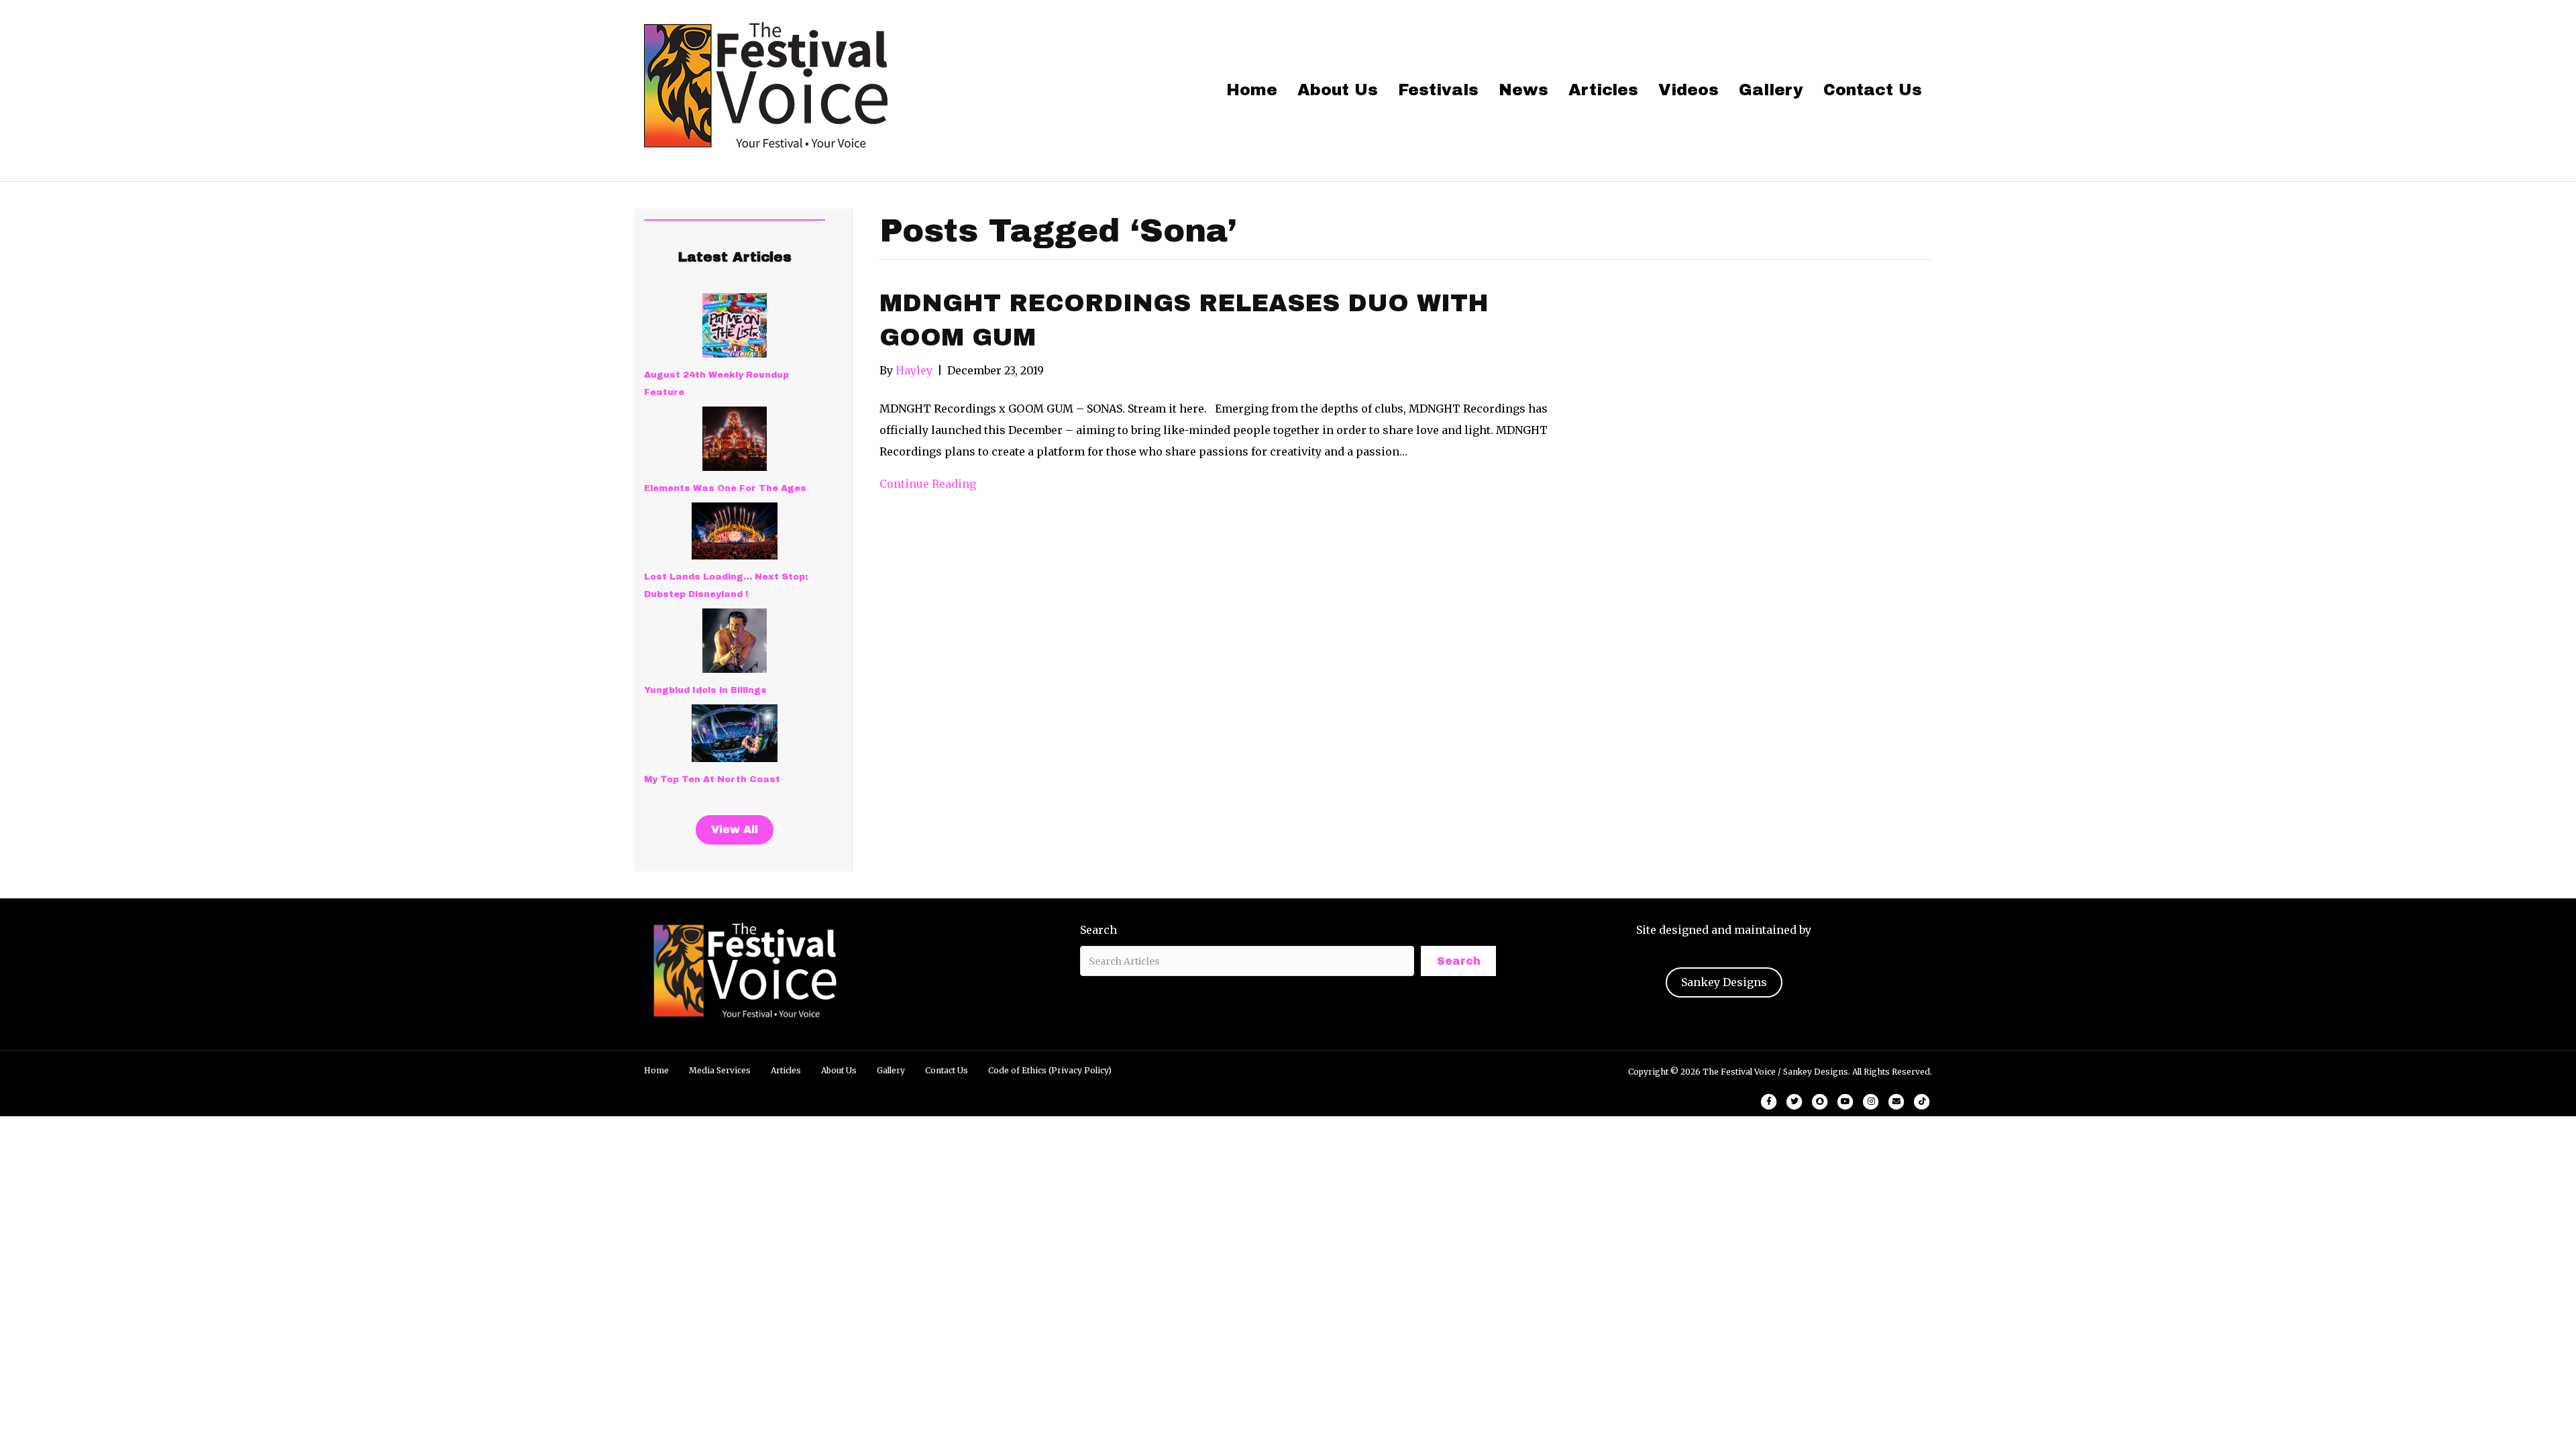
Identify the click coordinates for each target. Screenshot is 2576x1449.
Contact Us (1873, 90)
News (1523, 90)
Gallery (1771, 90)
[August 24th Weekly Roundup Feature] (735, 325)
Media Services (720, 1070)
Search (1098, 930)
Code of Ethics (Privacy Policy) (1050, 1070)
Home (1252, 90)
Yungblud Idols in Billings (705, 690)
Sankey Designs (1724, 982)
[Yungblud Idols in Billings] (735, 641)
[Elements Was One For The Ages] (735, 439)
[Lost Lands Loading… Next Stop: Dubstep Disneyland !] (735, 531)
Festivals (1438, 90)
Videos (1688, 90)
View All (735, 829)
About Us (1338, 90)
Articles (1603, 90)
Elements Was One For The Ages (725, 488)
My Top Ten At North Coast (712, 780)
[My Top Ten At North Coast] (735, 733)
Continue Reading (928, 484)
